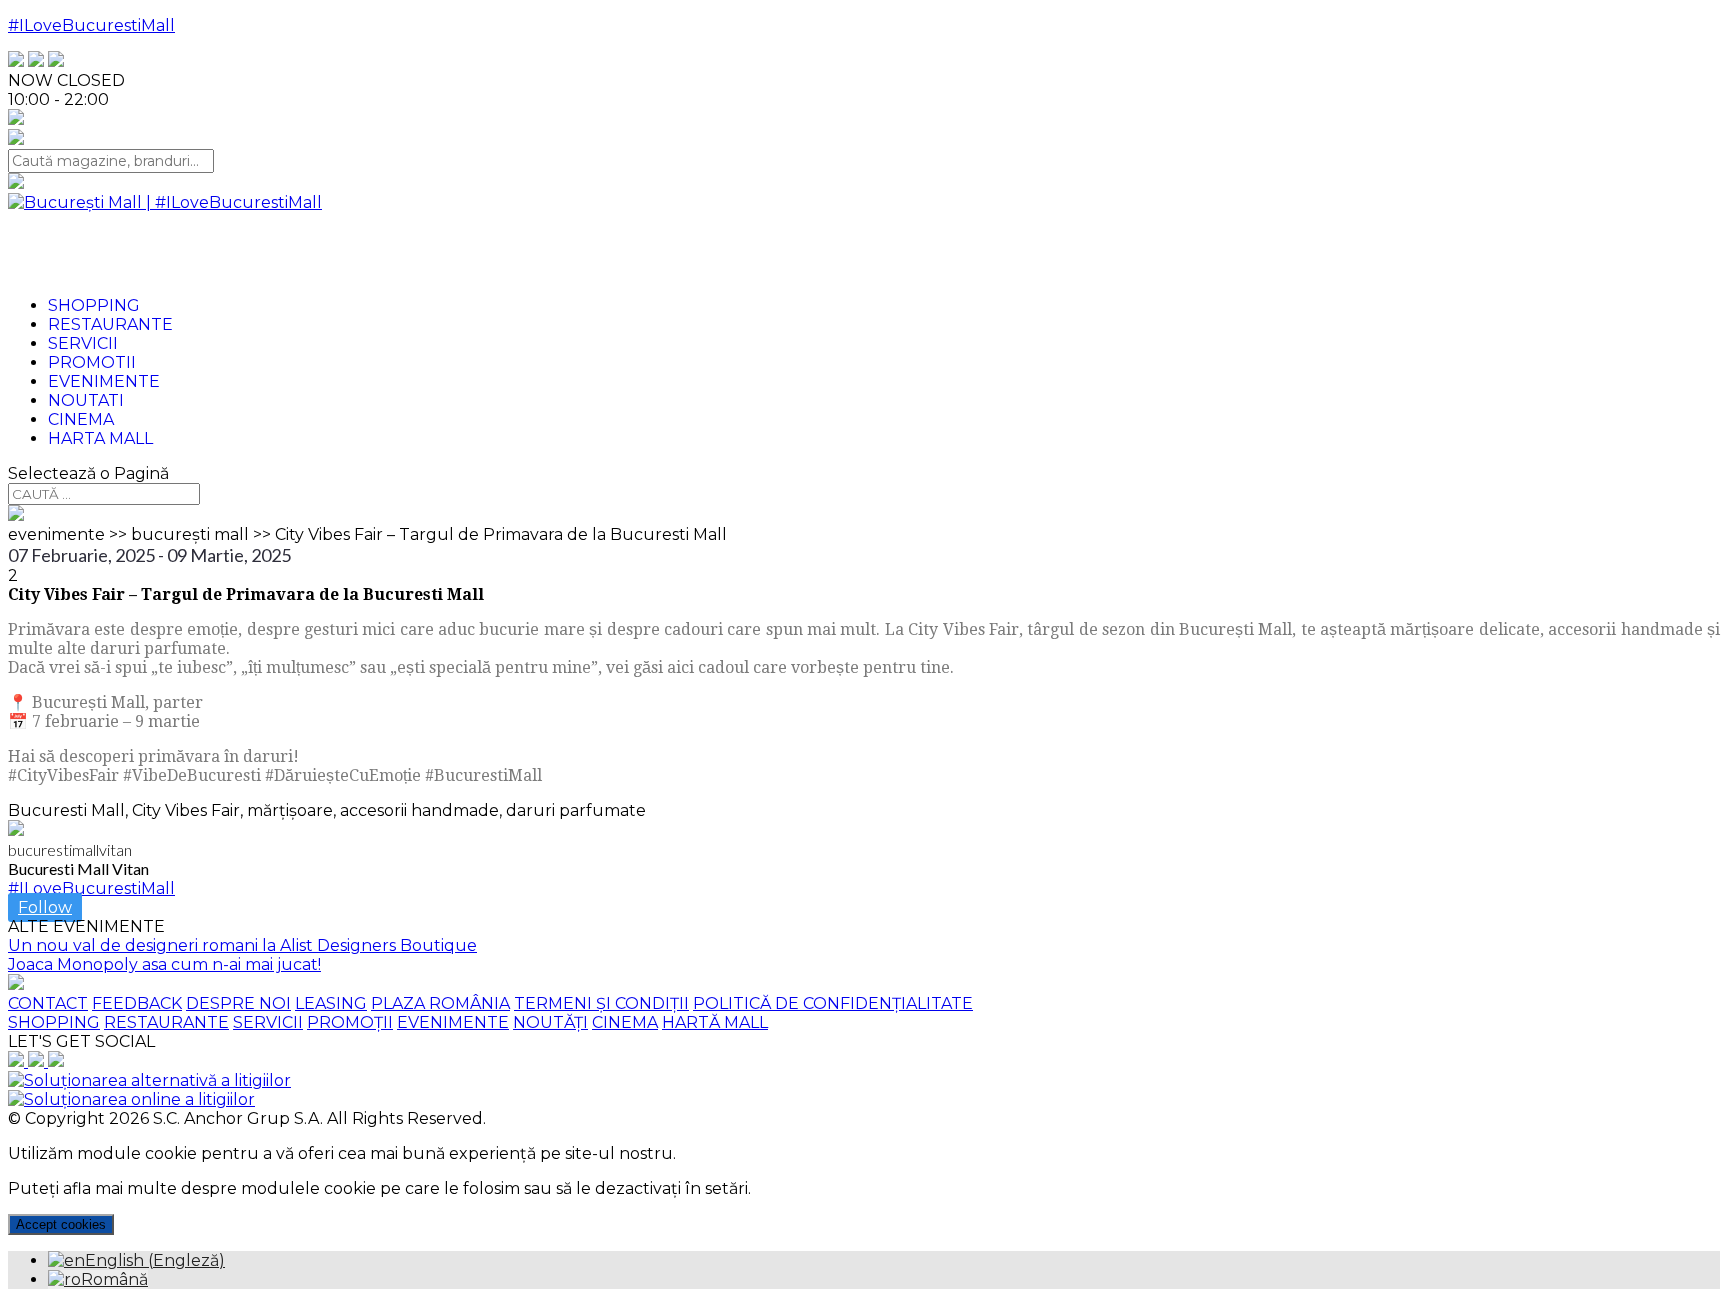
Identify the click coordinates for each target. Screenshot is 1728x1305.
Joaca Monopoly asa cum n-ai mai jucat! (164, 964)
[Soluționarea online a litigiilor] (131, 1099)
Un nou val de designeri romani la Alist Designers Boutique (242, 945)
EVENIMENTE (453, 1022)
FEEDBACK (137, 1003)
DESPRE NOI (238, 1003)
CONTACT (48, 1003)
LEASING (331, 1003)
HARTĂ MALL (715, 1022)
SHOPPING (54, 1022)
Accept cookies (61, 1224)
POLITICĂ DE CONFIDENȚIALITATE (833, 1003)
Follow (45, 907)
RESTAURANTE (166, 1022)
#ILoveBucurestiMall (91, 25)
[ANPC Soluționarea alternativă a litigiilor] (149, 1080)
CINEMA (625, 1022)
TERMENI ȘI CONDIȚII (601, 1003)
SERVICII (268, 1022)
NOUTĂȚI (550, 1022)
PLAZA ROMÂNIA (440, 1003)
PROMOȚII (350, 1022)
